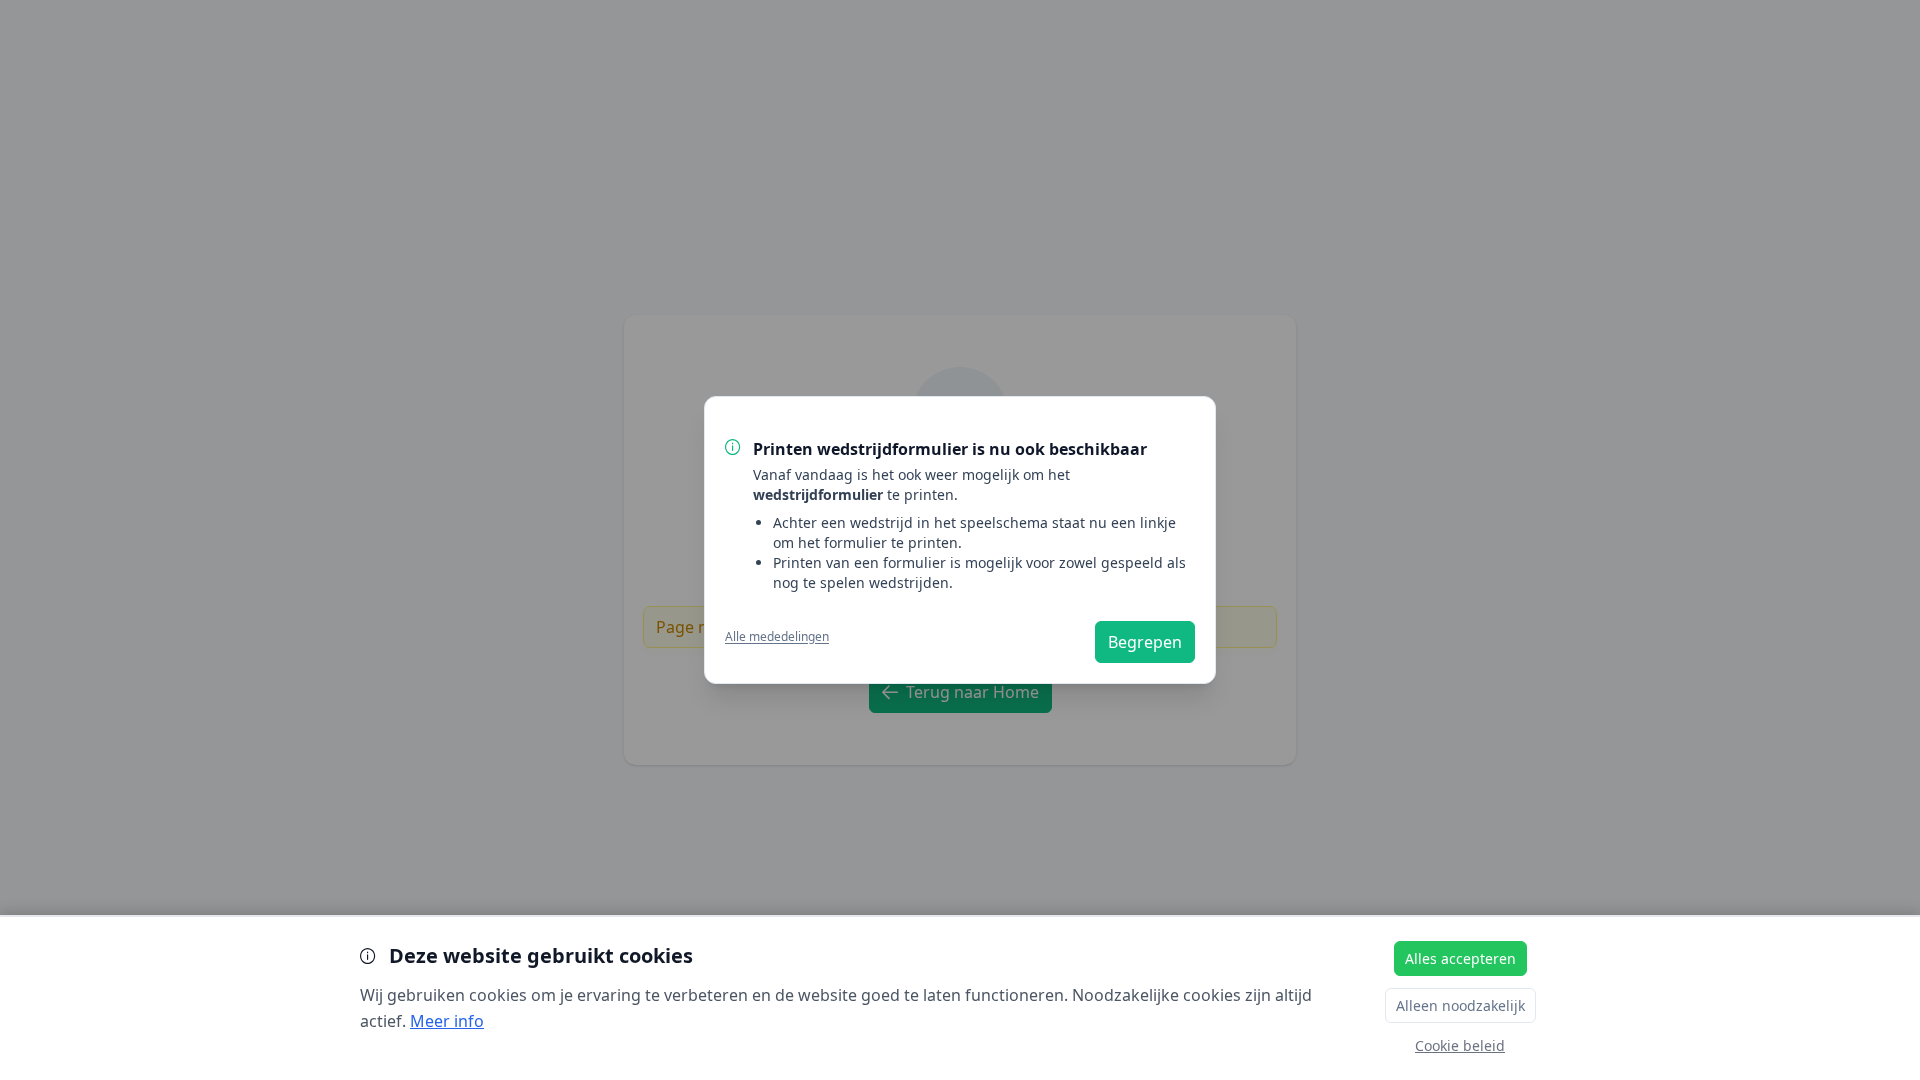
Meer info (447, 1021)
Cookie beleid (1460, 1045)
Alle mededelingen (777, 637)
